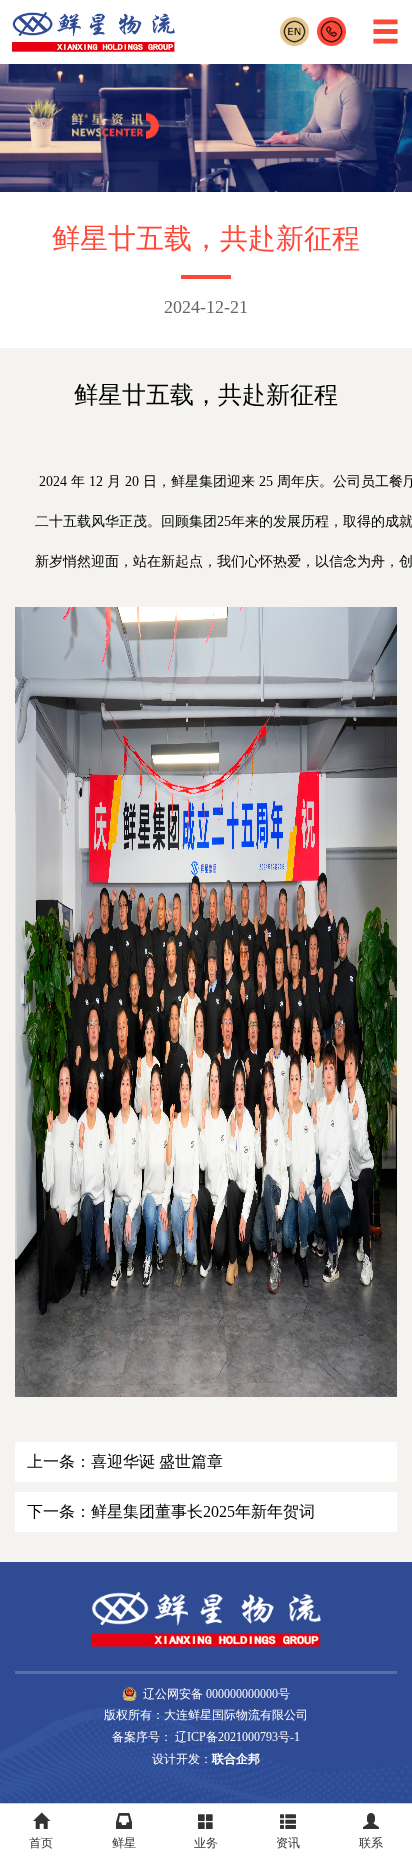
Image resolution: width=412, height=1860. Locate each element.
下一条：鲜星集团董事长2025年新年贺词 (171, 1511)
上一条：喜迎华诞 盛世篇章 (125, 1461)
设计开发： (206, 1759)
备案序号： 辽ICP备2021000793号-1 (206, 1737)
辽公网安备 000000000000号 (216, 1694)
